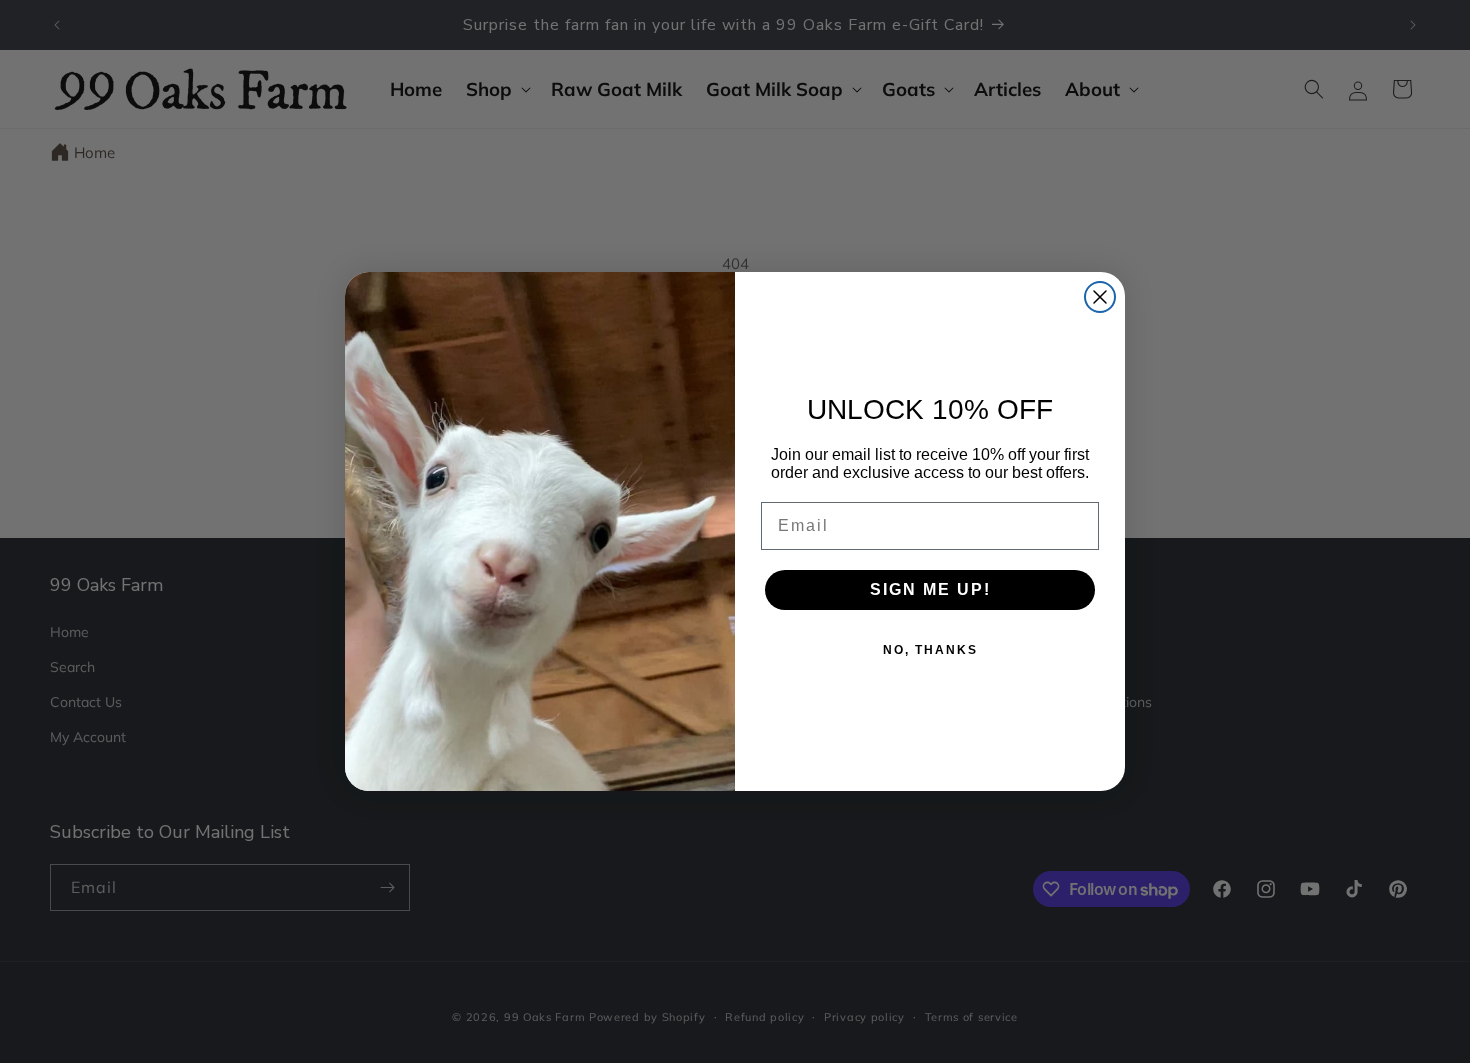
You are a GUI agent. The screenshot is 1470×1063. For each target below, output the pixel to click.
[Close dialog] (1100, 297)
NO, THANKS (930, 650)
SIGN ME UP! (930, 589)
